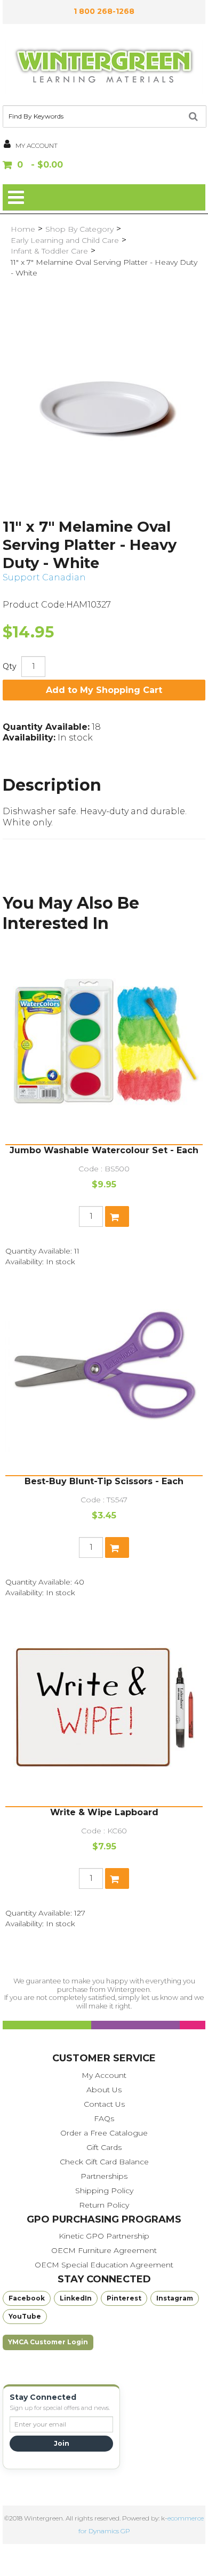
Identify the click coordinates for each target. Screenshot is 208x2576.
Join (62, 2443)
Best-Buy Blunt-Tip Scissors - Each (104, 1481)
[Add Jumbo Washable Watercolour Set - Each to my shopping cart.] (117, 1216)
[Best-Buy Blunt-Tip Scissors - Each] (104, 1376)
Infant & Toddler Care (49, 251)
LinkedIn (76, 2298)
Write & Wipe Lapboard (104, 1812)
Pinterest (124, 2298)
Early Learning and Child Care (65, 240)
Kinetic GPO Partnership (104, 2236)
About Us (104, 2090)
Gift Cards (104, 2147)
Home (23, 229)
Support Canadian (44, 577)
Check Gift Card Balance (104, 2162)
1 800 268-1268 (104, 11)
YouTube (25, 2316)
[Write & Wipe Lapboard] (104, 1707)
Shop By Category (79, 229)
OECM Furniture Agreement (104, 2250)
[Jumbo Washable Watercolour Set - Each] (104, 1045)
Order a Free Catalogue (104, 2133)
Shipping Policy (104, 2191)
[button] (104, 166)
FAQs (104, 2118)
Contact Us (104, 2104)
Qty (10, 666)
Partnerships (104, 2176)
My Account (104, 2075)
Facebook (27, 2298)
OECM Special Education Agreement (104, 2265)
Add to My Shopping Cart (104, 690)
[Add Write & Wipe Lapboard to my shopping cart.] (117, 1878)
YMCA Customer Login (48, 2342)
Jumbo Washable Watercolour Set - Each (104, 1150)
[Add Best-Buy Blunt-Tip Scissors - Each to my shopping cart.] (117, 1547)
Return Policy (104, 2205)
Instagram (175, 2298)
